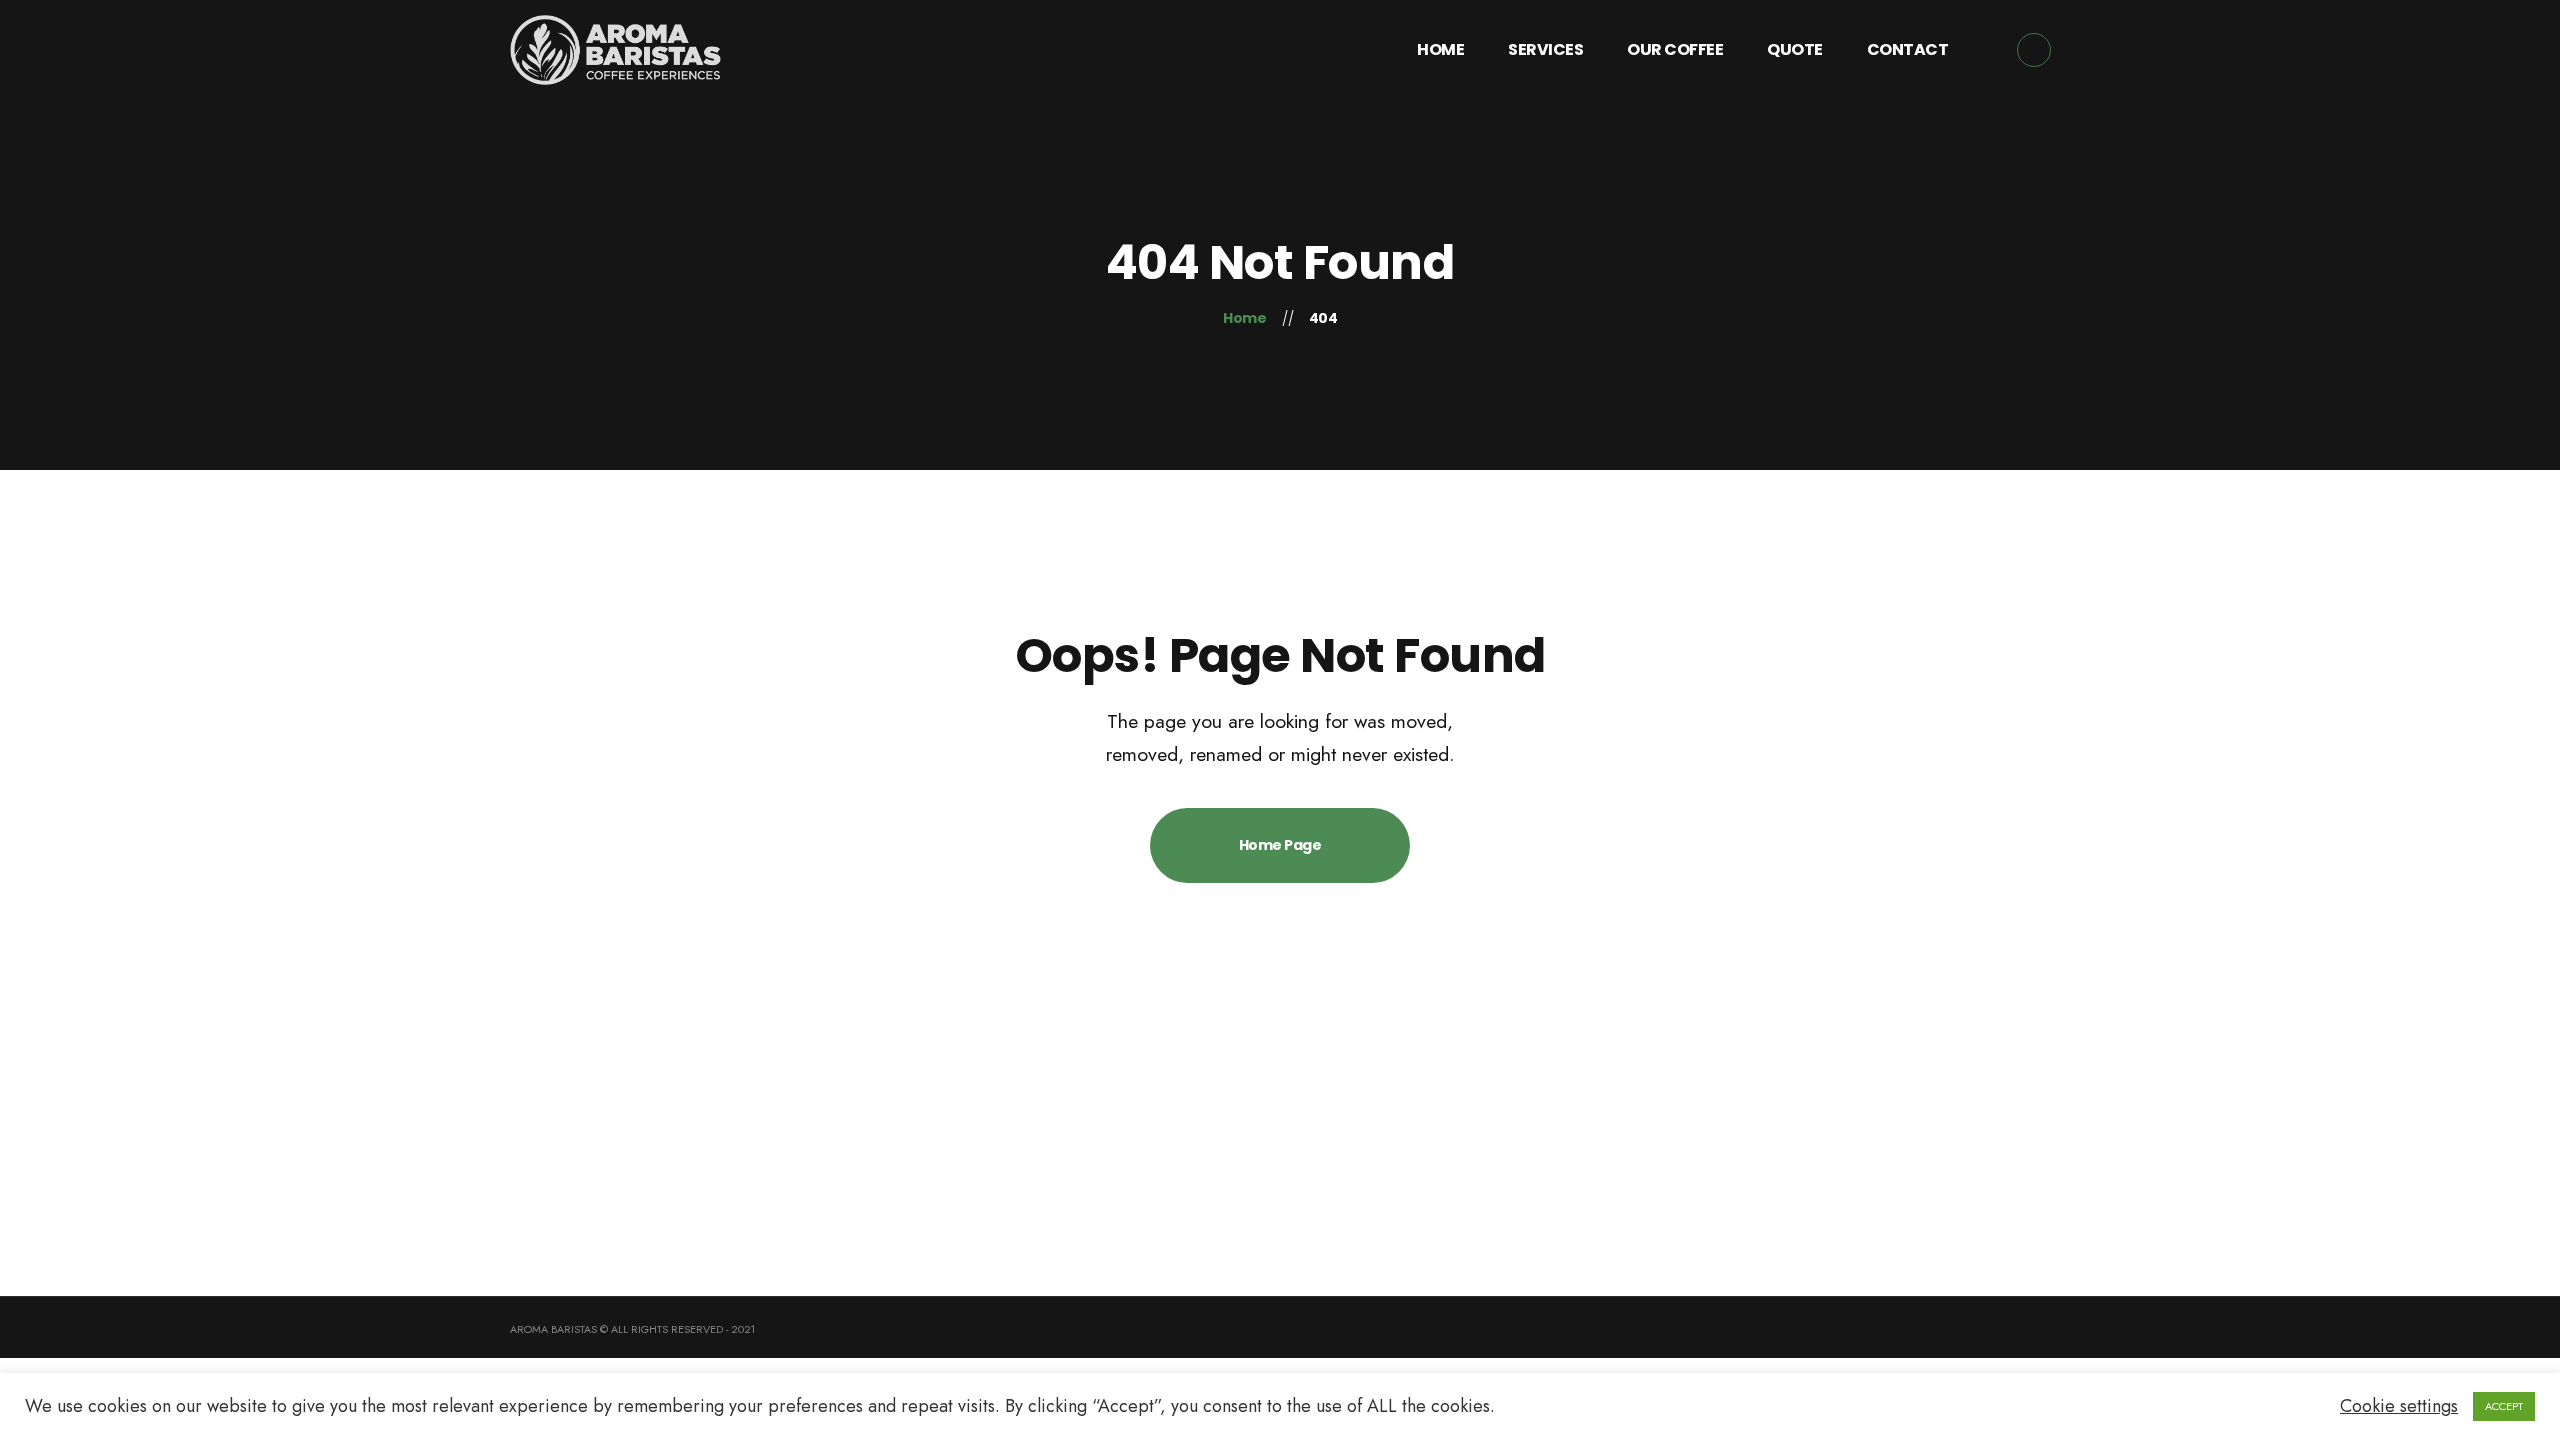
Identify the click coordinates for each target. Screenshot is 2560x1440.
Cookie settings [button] (2399, 1406)
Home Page (1280, 845)
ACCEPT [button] (2504, 1406)
